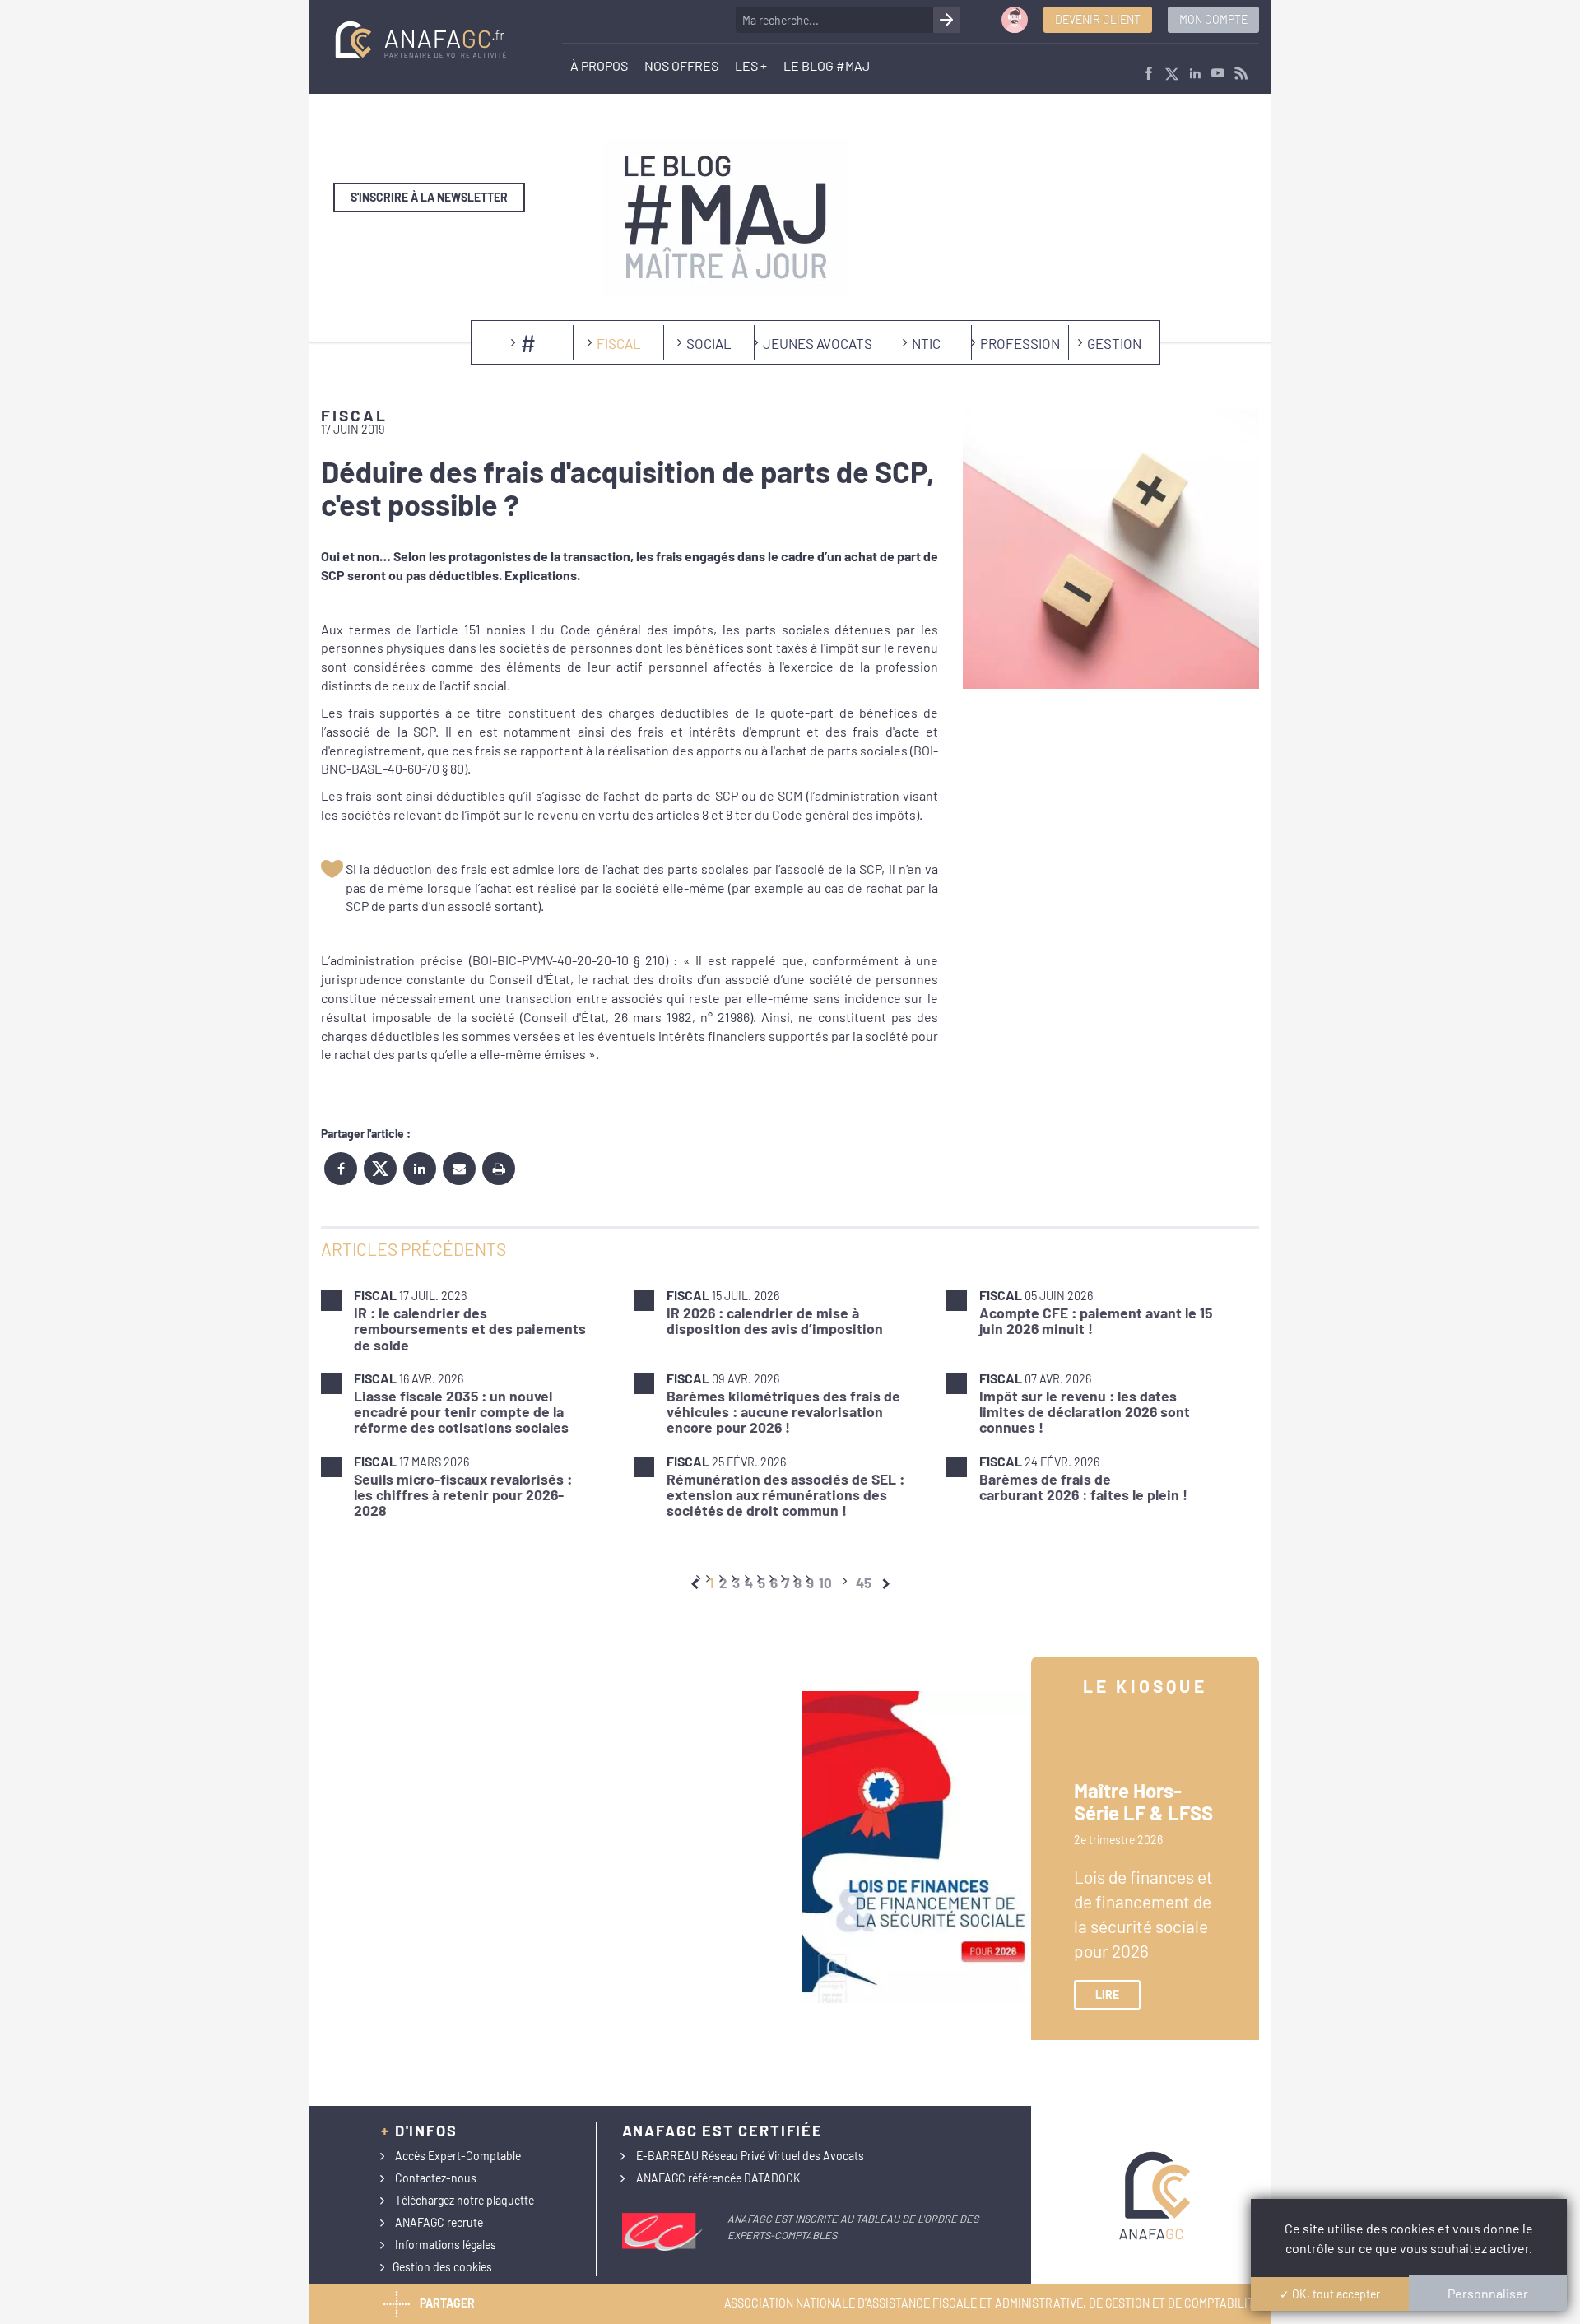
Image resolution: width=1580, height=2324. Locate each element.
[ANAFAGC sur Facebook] (1149, 74)
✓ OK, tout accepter (1330, 2294)
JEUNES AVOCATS (818, 343)
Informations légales (446, 2245)
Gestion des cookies (442, 2267)
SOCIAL (709, 343)
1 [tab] (712, 1583)
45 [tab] (864, 1583)
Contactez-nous (436, 2178)
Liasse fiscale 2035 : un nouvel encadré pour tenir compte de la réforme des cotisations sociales (461, 1412)
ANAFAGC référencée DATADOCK (718, 2178)
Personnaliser (1488, 2293)
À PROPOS (599, 65)
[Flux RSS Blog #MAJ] (1241, 74)
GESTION (1114, 343)
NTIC (926, 343)
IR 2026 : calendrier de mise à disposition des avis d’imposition (775, 1320)
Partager (447, 2303)
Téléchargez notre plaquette (465, 2200)
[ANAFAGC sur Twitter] (1172, 74)
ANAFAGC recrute (439, 2222)
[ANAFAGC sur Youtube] (1218, 74)
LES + (751, 65)
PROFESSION (1020, 343)
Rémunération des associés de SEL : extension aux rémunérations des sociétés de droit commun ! (785, 1495)
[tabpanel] (790, 1403)
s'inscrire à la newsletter (429, 197)
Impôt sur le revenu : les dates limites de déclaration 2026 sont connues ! (1085, 1412)
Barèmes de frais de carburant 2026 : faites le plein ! (1083, 1487)
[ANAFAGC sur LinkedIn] (1195, 74)
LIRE (1107, 1994)
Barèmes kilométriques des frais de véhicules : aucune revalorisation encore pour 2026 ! (783, 1412)
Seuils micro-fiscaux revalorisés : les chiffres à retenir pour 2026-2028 (463, 1495)
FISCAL (619, 343)
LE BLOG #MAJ (827, 65)
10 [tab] (825, 1583)
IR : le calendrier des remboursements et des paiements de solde (470, 1329)
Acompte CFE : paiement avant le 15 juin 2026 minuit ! (1096, 1320)
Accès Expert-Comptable (458, 2156)
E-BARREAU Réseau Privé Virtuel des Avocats (750, 2156)
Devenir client (1098, 19)
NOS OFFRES (681, 65)
